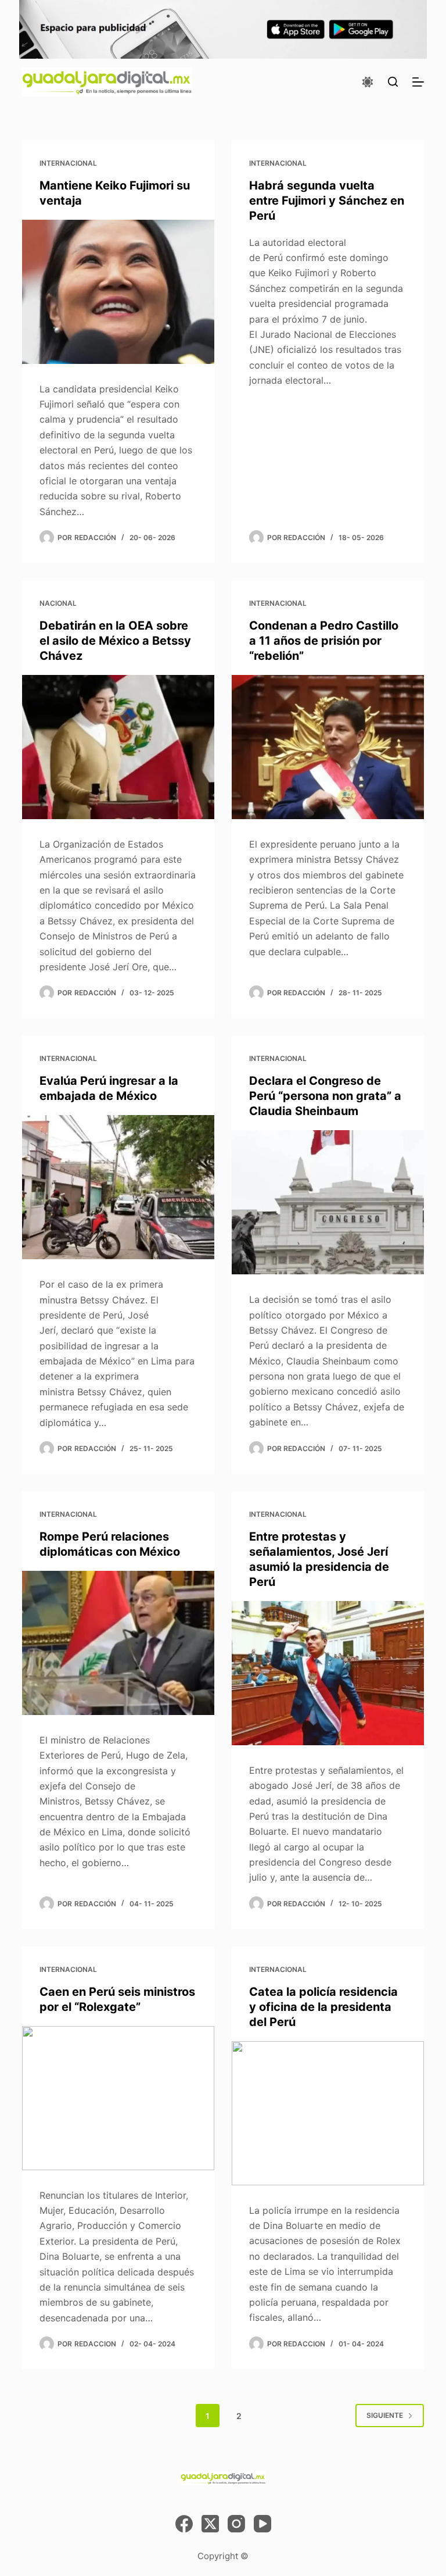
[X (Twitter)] (210, 2524)
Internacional (68, 163)
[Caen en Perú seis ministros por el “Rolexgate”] (118, 2098)
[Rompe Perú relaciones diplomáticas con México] (118, 1643)
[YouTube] (262, 2524)
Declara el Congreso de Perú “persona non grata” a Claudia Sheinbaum (325, 1096)
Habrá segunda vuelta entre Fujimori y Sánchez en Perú (327, 201)
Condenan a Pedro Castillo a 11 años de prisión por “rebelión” (324, 641)
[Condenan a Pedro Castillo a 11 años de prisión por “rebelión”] (328, 747)
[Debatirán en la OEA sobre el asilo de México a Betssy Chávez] (118, 747)
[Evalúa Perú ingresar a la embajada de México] (118, 1187)
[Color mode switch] (368, 82)
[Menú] (418, 82)
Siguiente (385, 2415)
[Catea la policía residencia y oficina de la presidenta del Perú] (328, 2113)
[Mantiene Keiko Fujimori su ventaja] (118, 292)
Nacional (58, 603)
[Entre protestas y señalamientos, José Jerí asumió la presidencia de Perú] (328, 1673)
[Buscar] (393, 82)
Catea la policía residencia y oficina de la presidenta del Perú (323, 2007)
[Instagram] (236, 2524)
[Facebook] (184, 2524)
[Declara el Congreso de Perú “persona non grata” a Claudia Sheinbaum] (328, 1202)
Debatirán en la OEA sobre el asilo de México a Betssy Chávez (115, 641)
